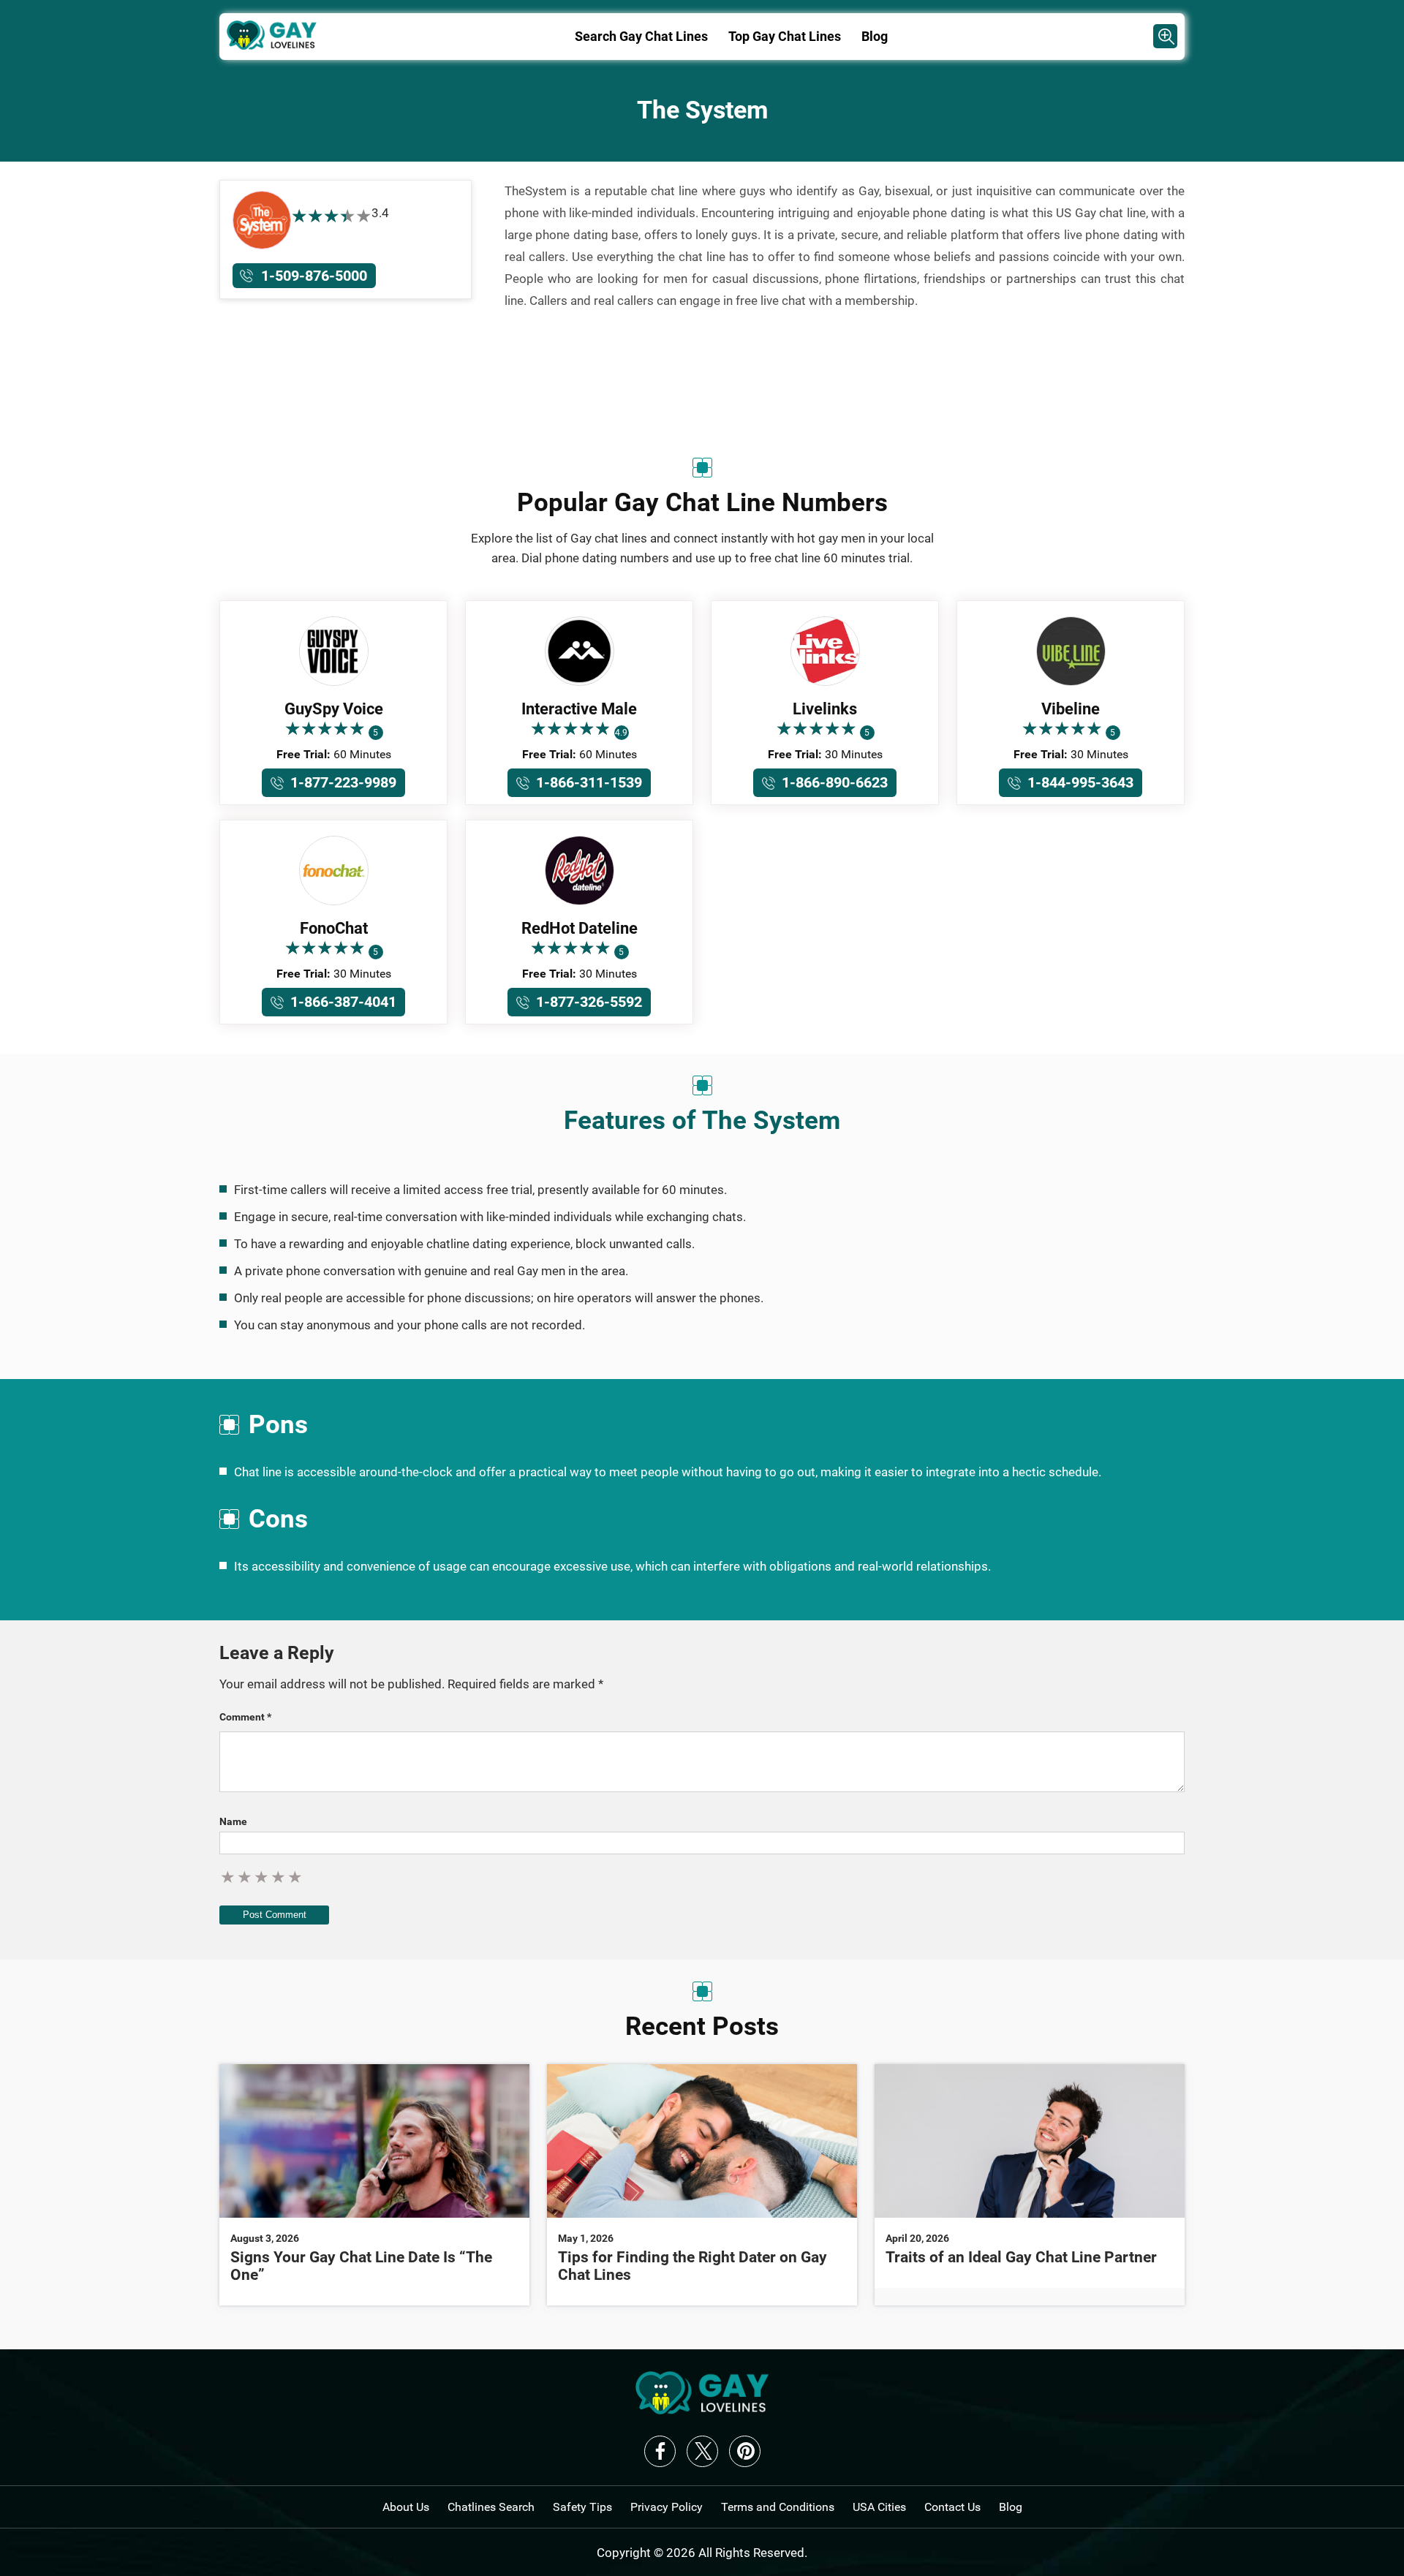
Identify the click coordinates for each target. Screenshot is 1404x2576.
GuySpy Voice (334, 709)
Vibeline (1071, 709)
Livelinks (825, 709)
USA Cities (879, 2507)
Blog (875, 36)
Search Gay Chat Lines (641, 36)
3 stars (262, 1877)
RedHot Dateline (580, 928)
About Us (406, 2507)
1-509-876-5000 (314, 276)
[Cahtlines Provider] (1165, 36)
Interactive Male (579, 709)
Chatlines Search (491, 2507)
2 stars (245, 1877)
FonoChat (334, 928)
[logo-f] (702, 2410)
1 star (229, 1877)
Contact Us (952, 2507)
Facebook (660, 2451)
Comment (245, 1717)
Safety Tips (582, 2507)
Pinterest (745, 2451)
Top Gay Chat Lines (785, 36)
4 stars (279, 1877)
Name (233, 1821)
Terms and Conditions (778, 2507)
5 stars (296, 1877)
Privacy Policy (667, 2507)
